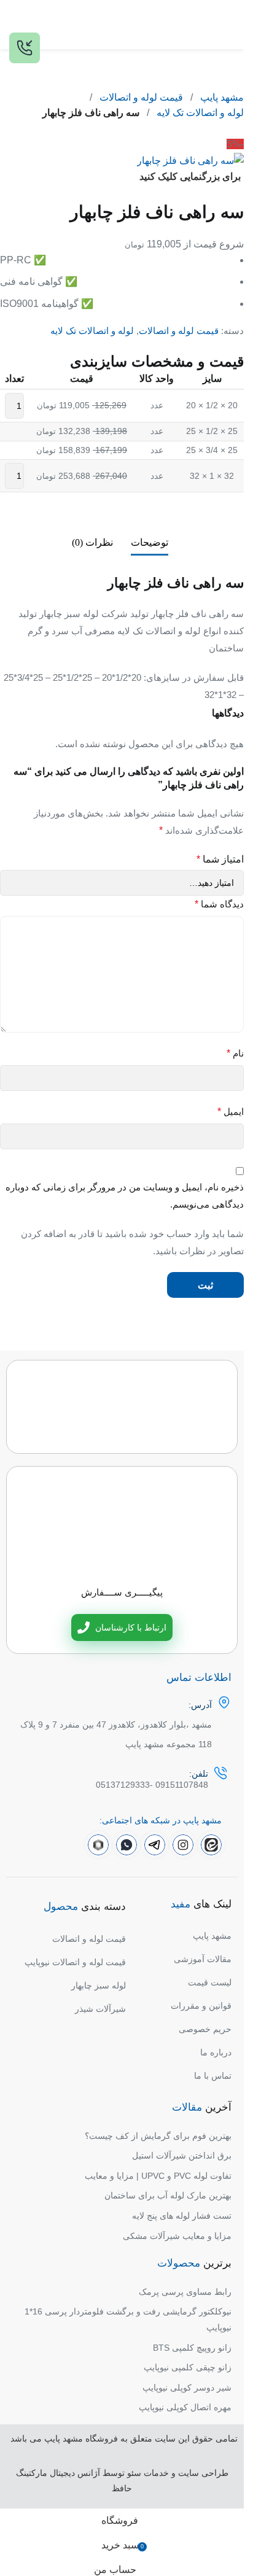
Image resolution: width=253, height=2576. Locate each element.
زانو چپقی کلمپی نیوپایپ (188, 2367)
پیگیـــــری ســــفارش (122, 1592)
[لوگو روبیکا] (98, 1845)
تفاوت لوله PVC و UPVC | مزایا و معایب (158, 2176)
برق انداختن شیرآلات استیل (182, 2155)
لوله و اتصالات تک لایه (200, 113)
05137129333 (123, 1785)
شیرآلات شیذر (100, 2009)
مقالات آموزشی (203, 1959)
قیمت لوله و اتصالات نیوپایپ (75, 1962)
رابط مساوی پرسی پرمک (185, 2292)
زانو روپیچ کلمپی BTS (192, 2348)
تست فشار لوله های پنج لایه (182, 2216)
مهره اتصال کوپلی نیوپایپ (185, 2407)
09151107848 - (179, 1785)
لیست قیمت (210, 1982)
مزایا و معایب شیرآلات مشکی (177, 2236)
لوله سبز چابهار (99, 1985)
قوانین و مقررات (201, 2006)
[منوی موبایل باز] (230, 25)
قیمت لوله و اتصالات (141, 97)
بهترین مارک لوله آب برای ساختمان (168, 2195)
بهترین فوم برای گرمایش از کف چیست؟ (158, 2136)
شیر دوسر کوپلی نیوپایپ (187, 2388)
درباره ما (216, 2052)
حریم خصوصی (205, 2029)
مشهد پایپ (222, 97)
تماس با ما (213, 2076)
